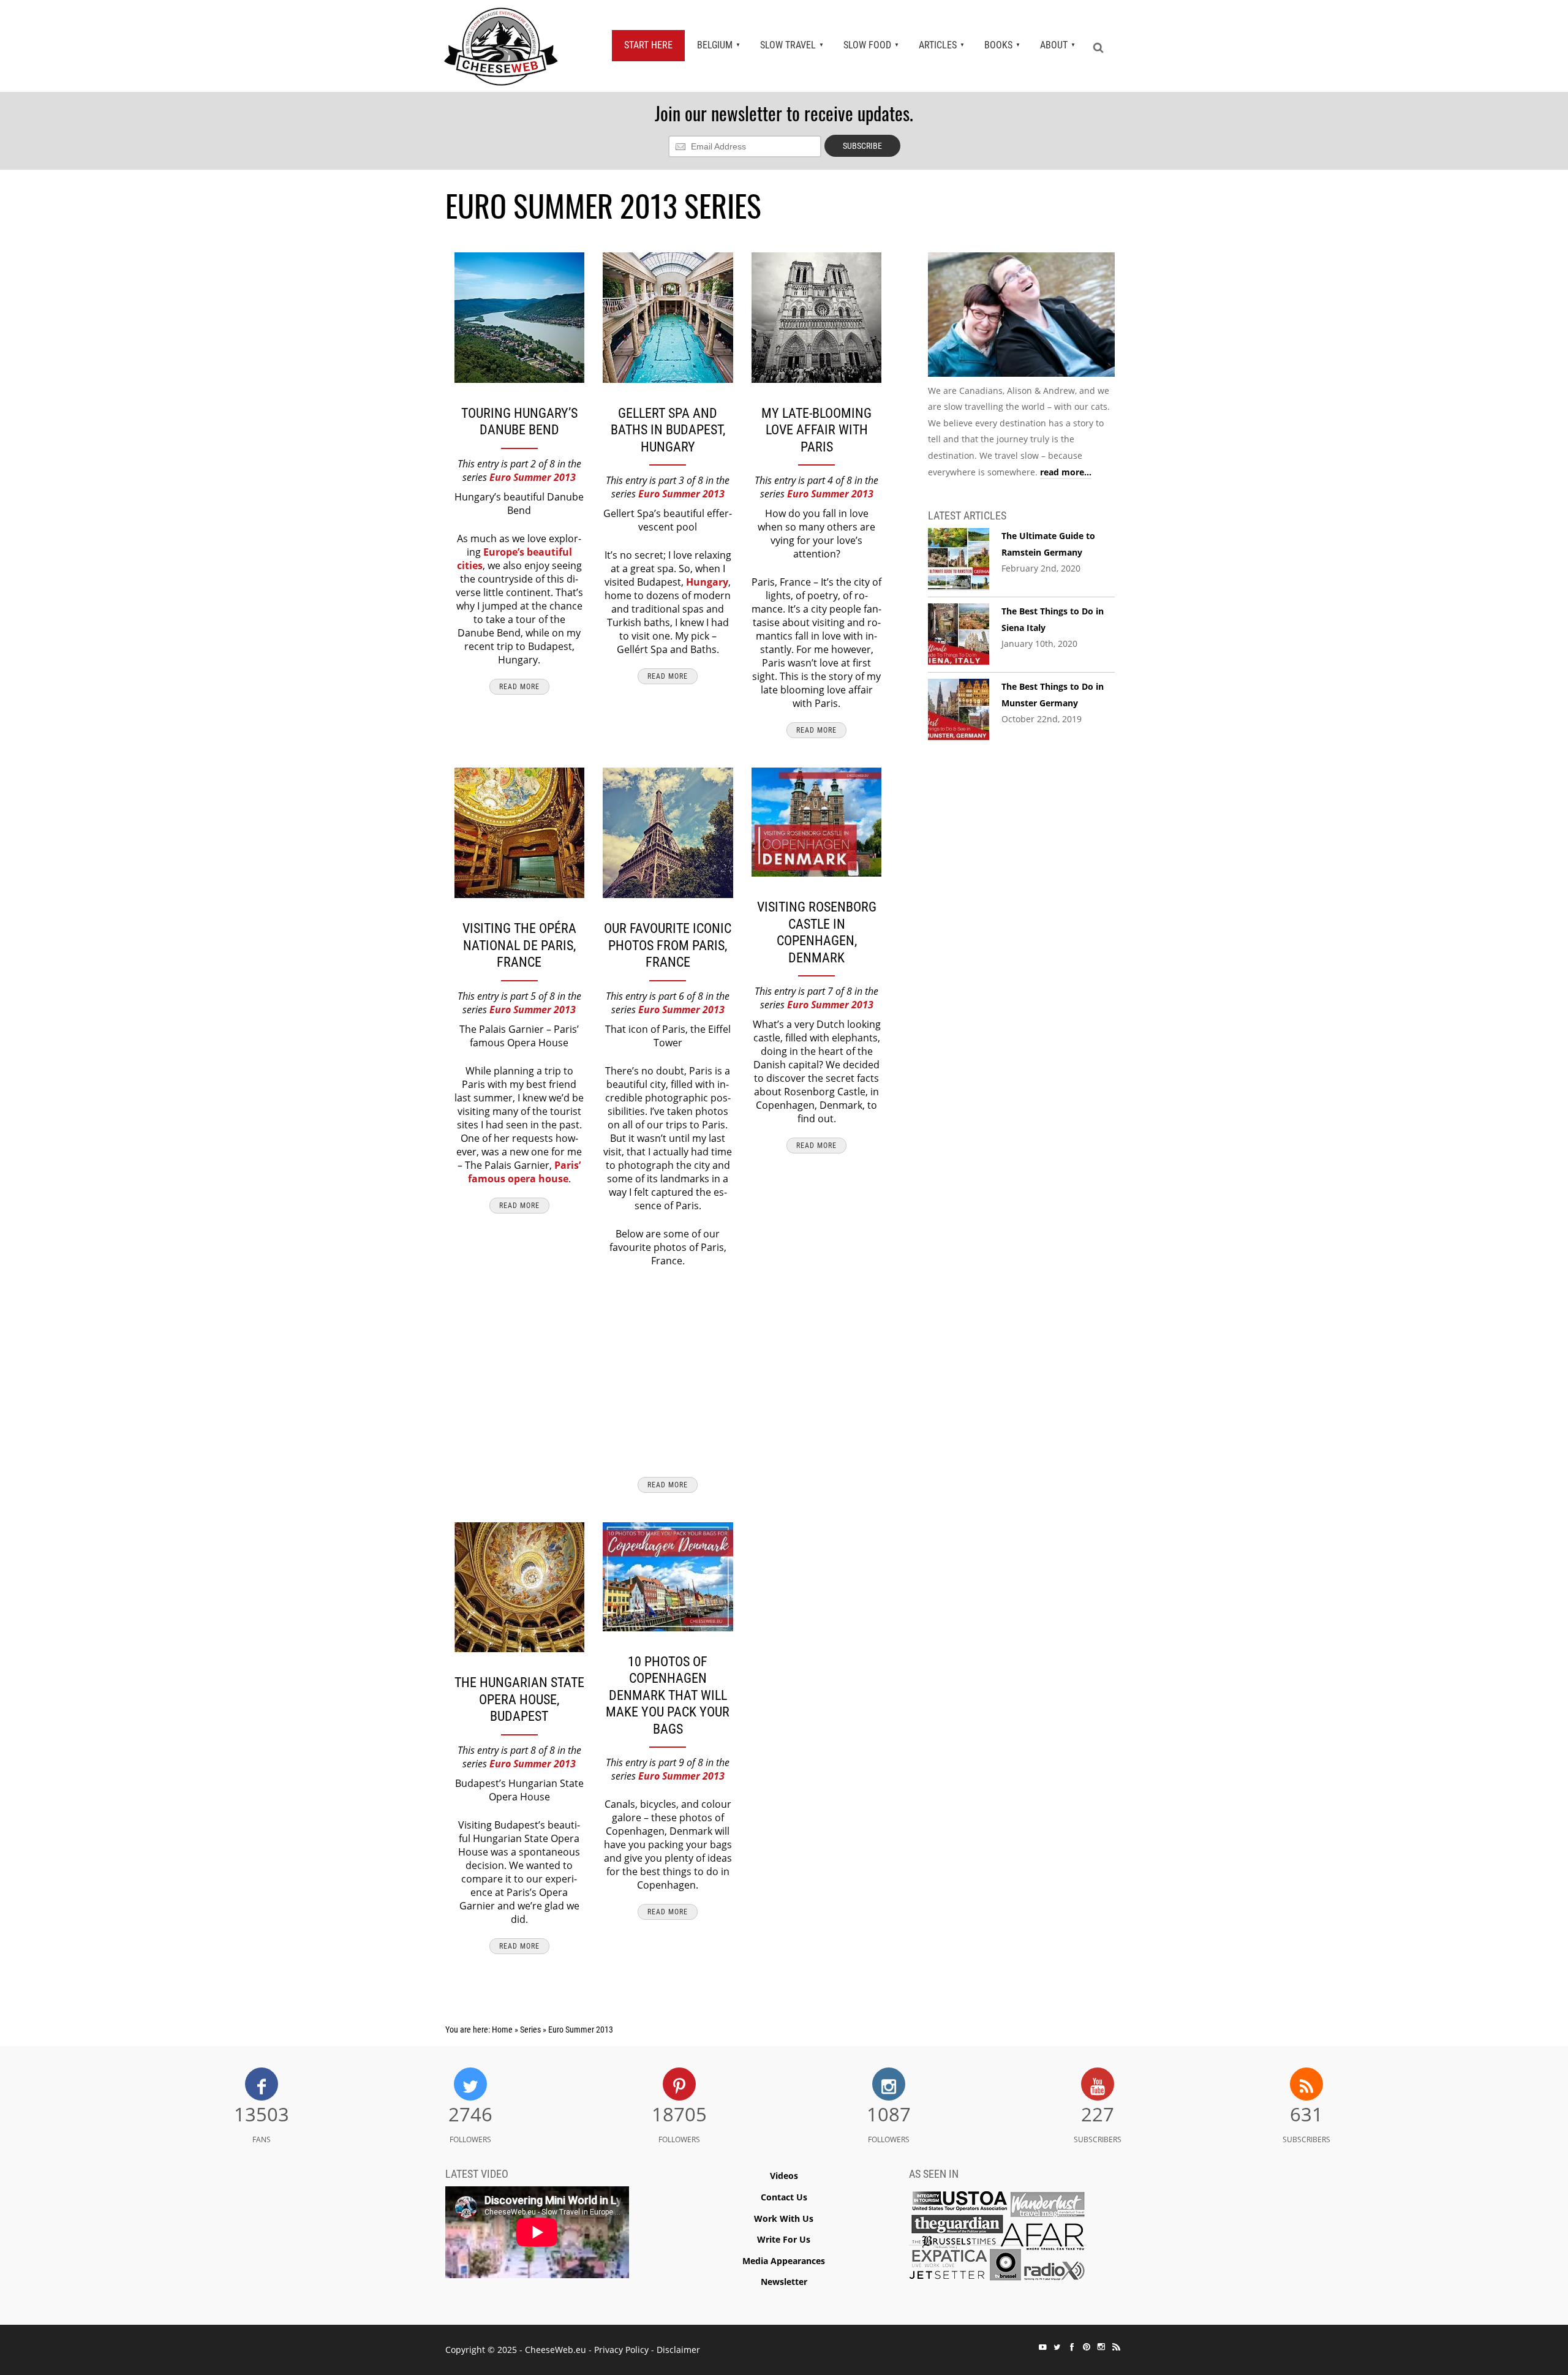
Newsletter (784, 2282)
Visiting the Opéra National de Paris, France (519, 945)
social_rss (1116, 2347)
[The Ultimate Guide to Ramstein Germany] (959, 559)
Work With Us (784, 2218)
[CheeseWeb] (501, 46)
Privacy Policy (621, 2350)
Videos (784, 2176)
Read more (519, 687)
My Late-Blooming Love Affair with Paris (816, 430)
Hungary (707, 582)
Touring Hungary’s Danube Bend (519, 422)
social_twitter (1057, 2347)
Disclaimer (678, 2350)
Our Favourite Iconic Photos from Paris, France (668, 945)
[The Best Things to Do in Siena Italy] (959, 635)
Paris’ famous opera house (525, 1172)
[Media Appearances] (998, 2239)
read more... (1066, 472)
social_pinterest (1087, 2347)
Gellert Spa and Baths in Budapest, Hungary (668, 430)
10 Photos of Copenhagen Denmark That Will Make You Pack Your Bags (668, 1695)
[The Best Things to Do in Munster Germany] (959, 710)
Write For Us (784, 2239)
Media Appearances (784, 2261)
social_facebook (1072, 2347)
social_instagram (1101, 2347)
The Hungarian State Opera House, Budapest (519, 1699)
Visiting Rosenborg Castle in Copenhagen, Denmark (817, 932)
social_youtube (1042, 2347)
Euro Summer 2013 (533, 477)
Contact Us (784, 2197)
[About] (1021, 317)
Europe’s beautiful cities (514, 559)
